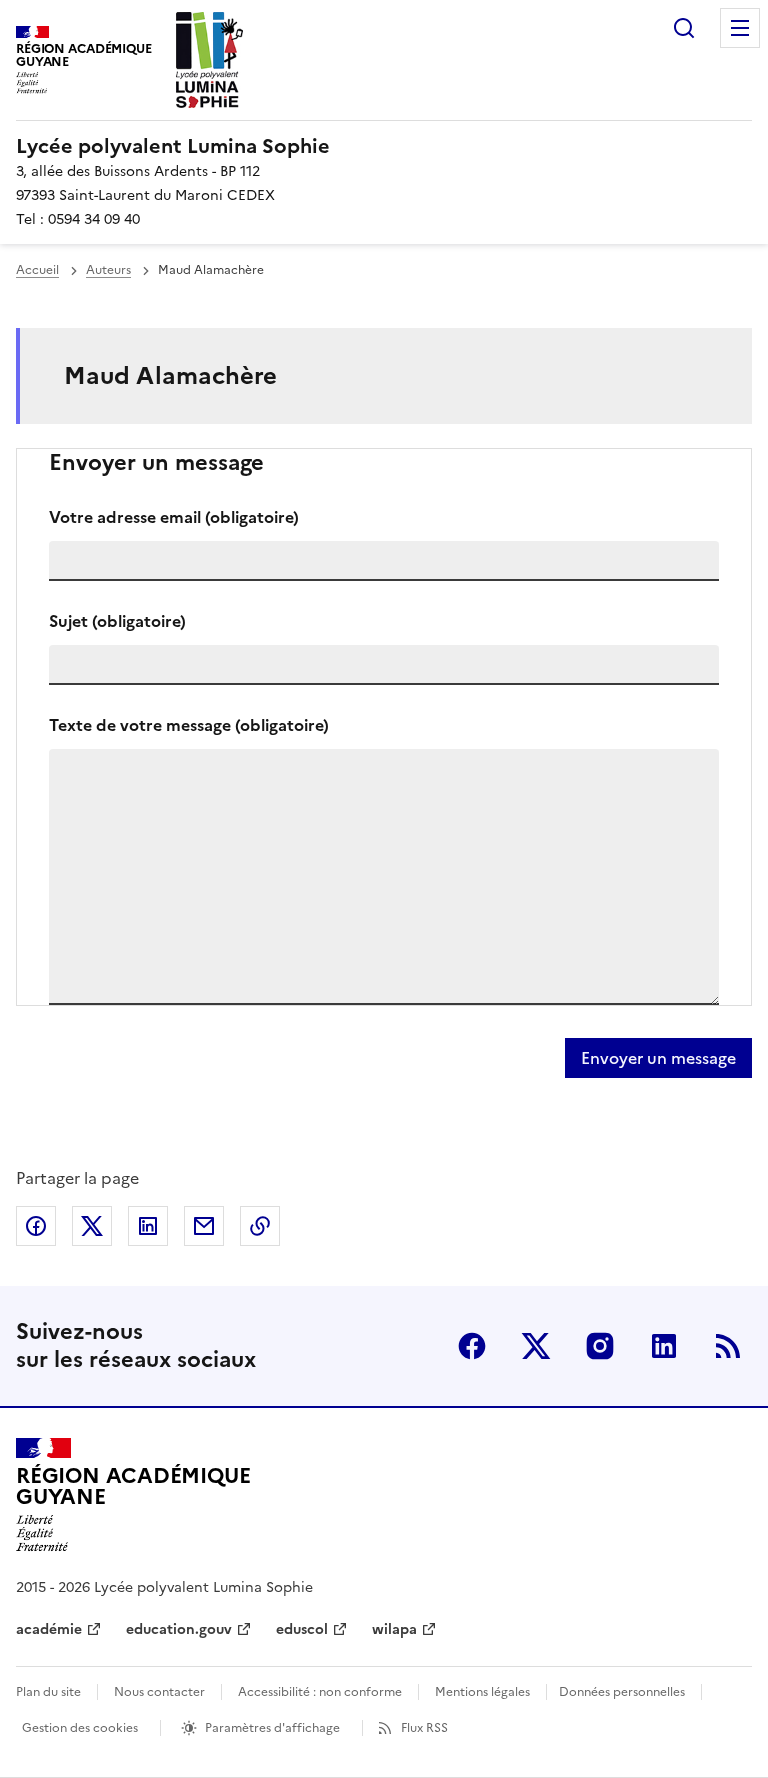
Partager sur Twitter (92, 1226)
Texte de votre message (189, 725)
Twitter (536, 1346)
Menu (740, 28)
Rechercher (684, 28)
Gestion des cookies (80, 1728)
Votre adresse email (174, 517)
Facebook (472, 1346)
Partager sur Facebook (36, 1226)
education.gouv (179, 1629)
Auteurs (108, 270)
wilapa (394, 1629)
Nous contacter (159, 1692)
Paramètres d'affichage (272, 1728)
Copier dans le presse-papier (260, 1226)
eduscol (302, 1629)
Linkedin (664, 1346)
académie (49, 1629)
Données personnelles (622, 1692)
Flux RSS (424, 1728)
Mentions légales (482, 1692)
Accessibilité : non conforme (320, 1692)
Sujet (117, 621)
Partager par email (204, 1226)
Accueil (37, 270)
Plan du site (48, 1692)
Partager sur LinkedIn (148, 1226)
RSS (728, 1346)
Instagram (600, 1346)
